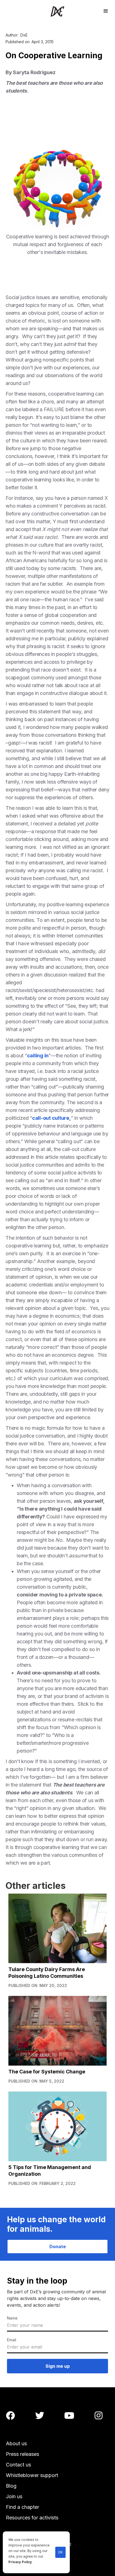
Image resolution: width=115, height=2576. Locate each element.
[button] (106, 10)
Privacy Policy (20, 2562)
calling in (38, 1056)
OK (60, 2552)
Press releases (22, 2454)
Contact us (18, 2465)
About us (16, 2443)
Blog (11, 2486)
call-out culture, (51, 1118)
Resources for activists (32, 2518)
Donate (58, 2247)
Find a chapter (22, 2507)
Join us (14, 2496)
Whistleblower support (32, 2475)
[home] (57, 11)
